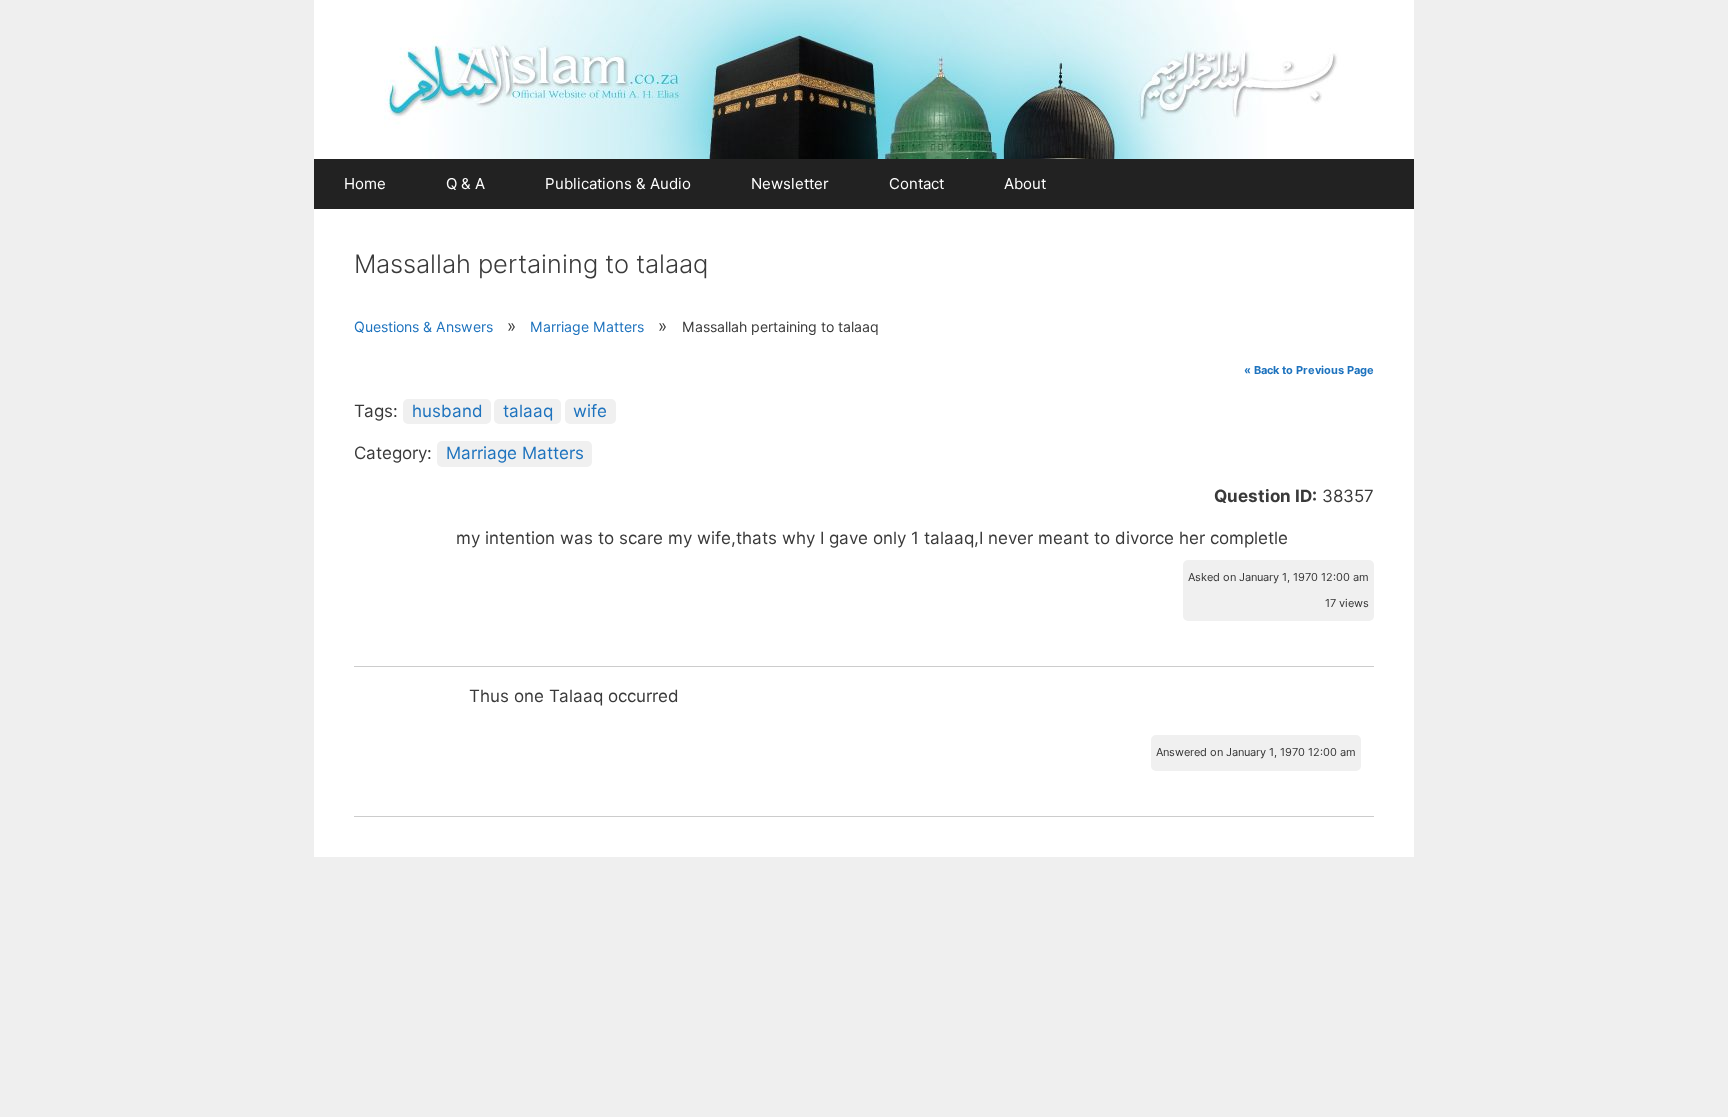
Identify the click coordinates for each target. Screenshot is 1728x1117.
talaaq (528, 411)
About (1025, 183)
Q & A (465, 183)
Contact (916, 183)
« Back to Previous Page (1309, 370)
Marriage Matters (587, 326)
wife (590, 411)
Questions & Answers (423, 326)
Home (365, 183)
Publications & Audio (618, 183)
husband (447, 411)
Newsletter (790, 183)
